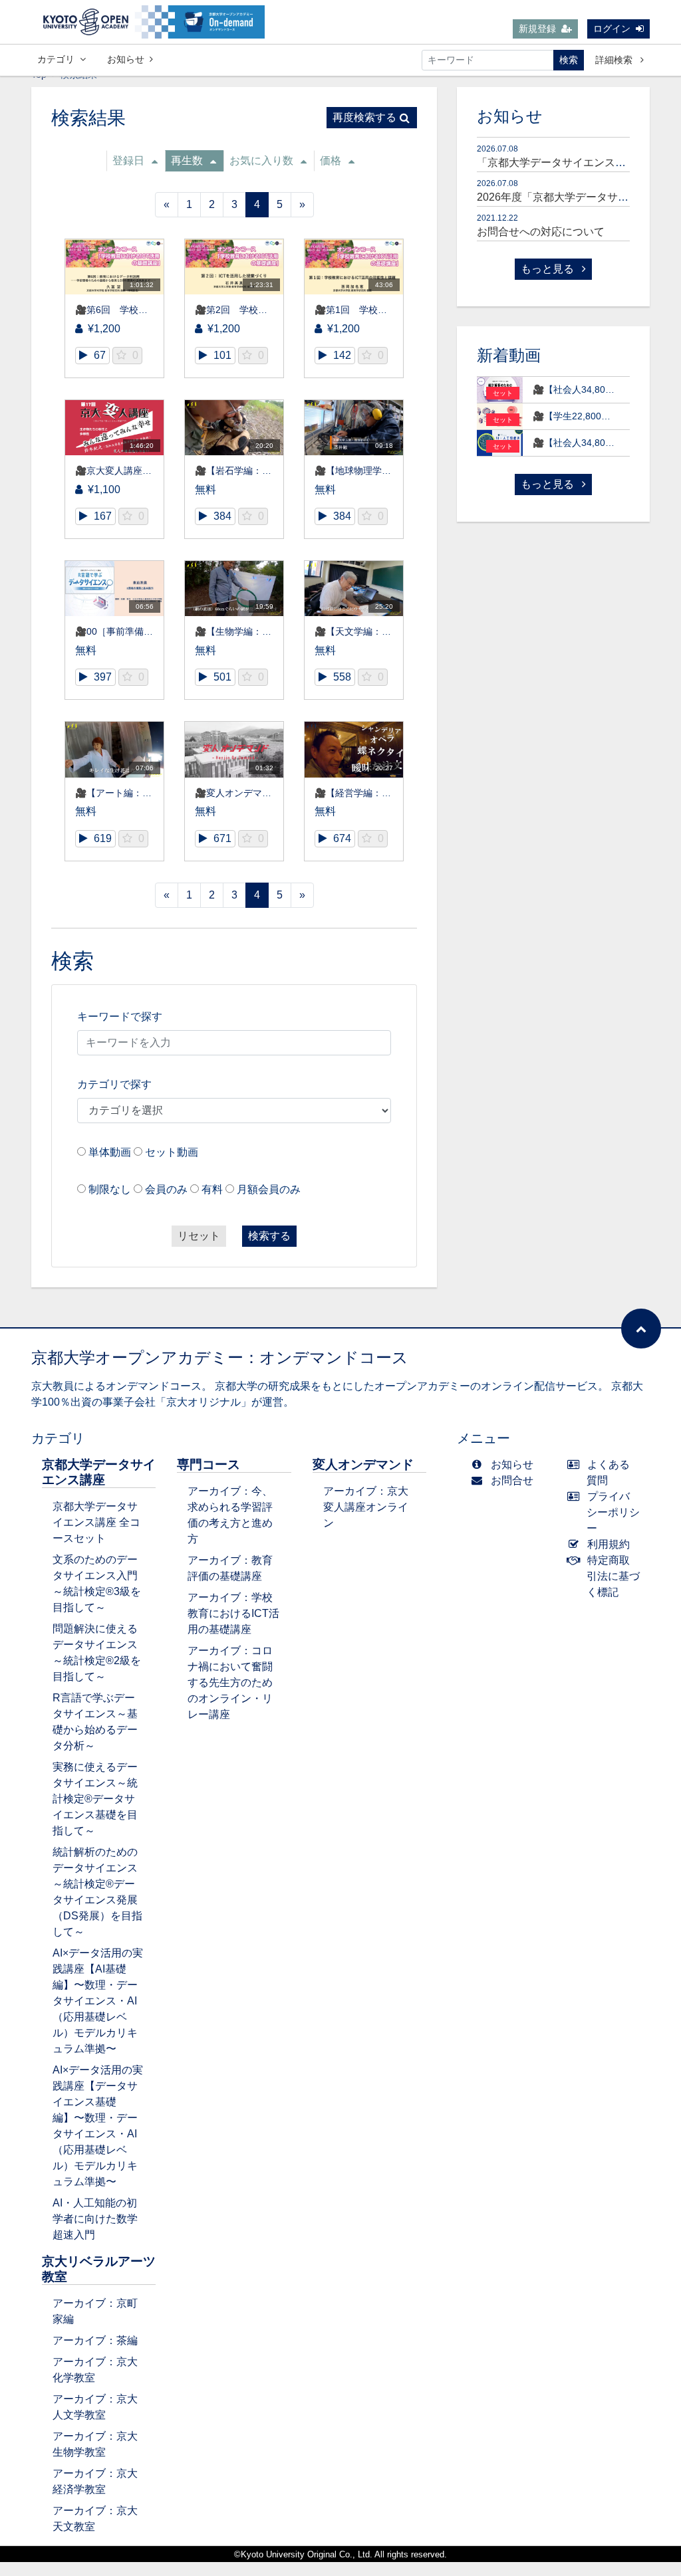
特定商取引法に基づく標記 (613, 1576)
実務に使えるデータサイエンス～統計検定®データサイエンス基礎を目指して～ (95, 1799)
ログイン (612, 29)
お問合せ (512, 1480)
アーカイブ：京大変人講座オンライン (366, 1507)
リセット (199, 1236)
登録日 (128, 161)
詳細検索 (615, 60)
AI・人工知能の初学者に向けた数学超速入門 (95, 2219)
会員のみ (166, 1189)
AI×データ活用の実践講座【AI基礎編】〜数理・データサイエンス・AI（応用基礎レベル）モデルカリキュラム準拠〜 (98, 2001)
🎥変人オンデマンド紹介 (247, 793)
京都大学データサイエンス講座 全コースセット (96, 1522)
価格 (331, 161)
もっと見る (549, 269)
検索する (269, 1236)
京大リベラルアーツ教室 (99, 2269)
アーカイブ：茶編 (95, 2340)
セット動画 (172, 1152)
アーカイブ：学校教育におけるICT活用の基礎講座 (233, 1613)
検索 (569, 60)
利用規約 (609, 1544)
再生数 (187, 161)
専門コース (208, 1464)
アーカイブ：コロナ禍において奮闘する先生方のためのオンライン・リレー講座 (230, 1682)
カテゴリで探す (114, 1084)
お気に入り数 (261, 161)
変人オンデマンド (363, 1464)
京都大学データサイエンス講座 (99, 1472)
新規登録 (537, 29)
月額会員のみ (269, 1189)
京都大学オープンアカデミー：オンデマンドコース (220, 1357)
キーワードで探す (120, 1017)
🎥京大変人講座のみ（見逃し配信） (151, 471)
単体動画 (110, 1152)
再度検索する (364, 117)
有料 (212, 1189)
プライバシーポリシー (613, 1512)
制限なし (110, 1189)
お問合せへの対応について (541, 232)
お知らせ (126, 59)
